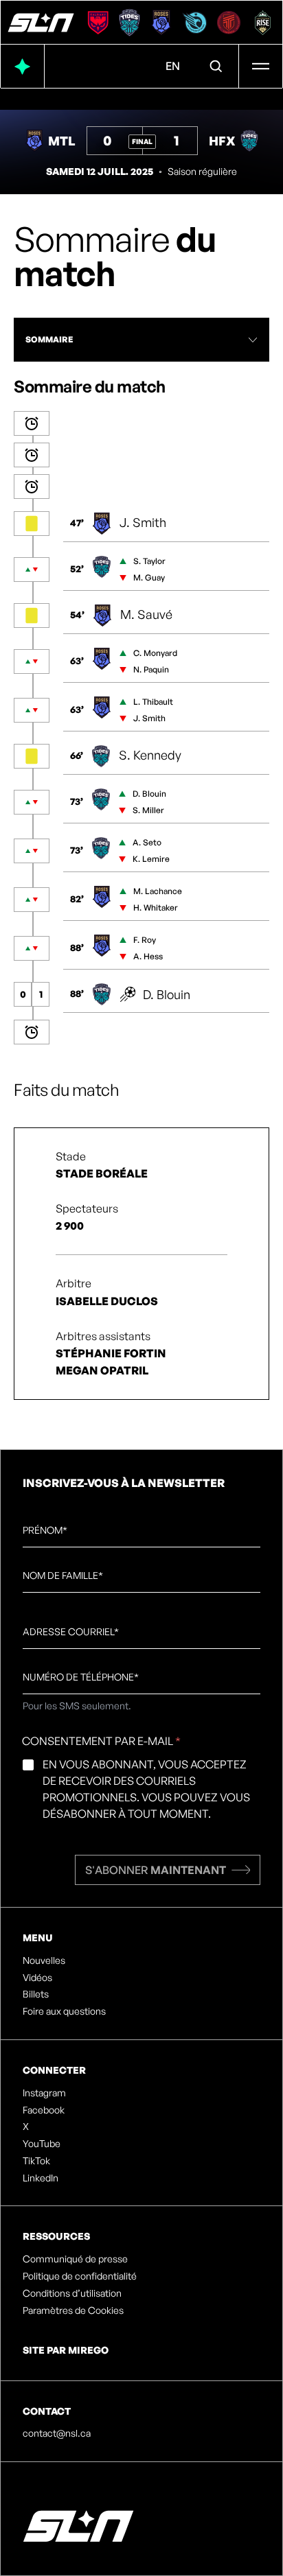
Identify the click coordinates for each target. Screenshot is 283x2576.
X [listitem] (26, 2127)
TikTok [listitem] (36, 2161)
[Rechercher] (216, 67)
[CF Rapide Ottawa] (195, 23)
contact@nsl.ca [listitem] (57, 2433)
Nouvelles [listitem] (44, 1960)
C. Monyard (155, 653)
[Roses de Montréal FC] (161, 23)
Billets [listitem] (36, 1994)
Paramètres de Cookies (73, 2310)
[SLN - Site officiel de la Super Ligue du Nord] (41, 23)
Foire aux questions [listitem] (64, 2011)
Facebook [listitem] (44, 2110)
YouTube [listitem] (42, 2144)
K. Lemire (151, 859)
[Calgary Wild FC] (98, 23)
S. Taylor (149, 561)
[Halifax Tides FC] (129, 23)
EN (173, 66)
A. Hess (148, 956)
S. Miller (148, 810)
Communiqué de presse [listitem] (75, 2259)
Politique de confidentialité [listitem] (80, 2276)
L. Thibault (153, 702)
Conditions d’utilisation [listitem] (72, 2293)
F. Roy (145, 940)
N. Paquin (151, 669)
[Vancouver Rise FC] (263, 23)
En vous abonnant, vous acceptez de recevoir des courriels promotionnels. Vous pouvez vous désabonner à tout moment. (146, 1789)
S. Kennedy (150, 755)
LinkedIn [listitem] (41, 2178)
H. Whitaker (156, 908)
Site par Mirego (66, 2350)
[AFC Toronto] (228, 23)
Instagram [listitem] (44, 2093)
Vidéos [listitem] (37, 1978)
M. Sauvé (146, 614)
